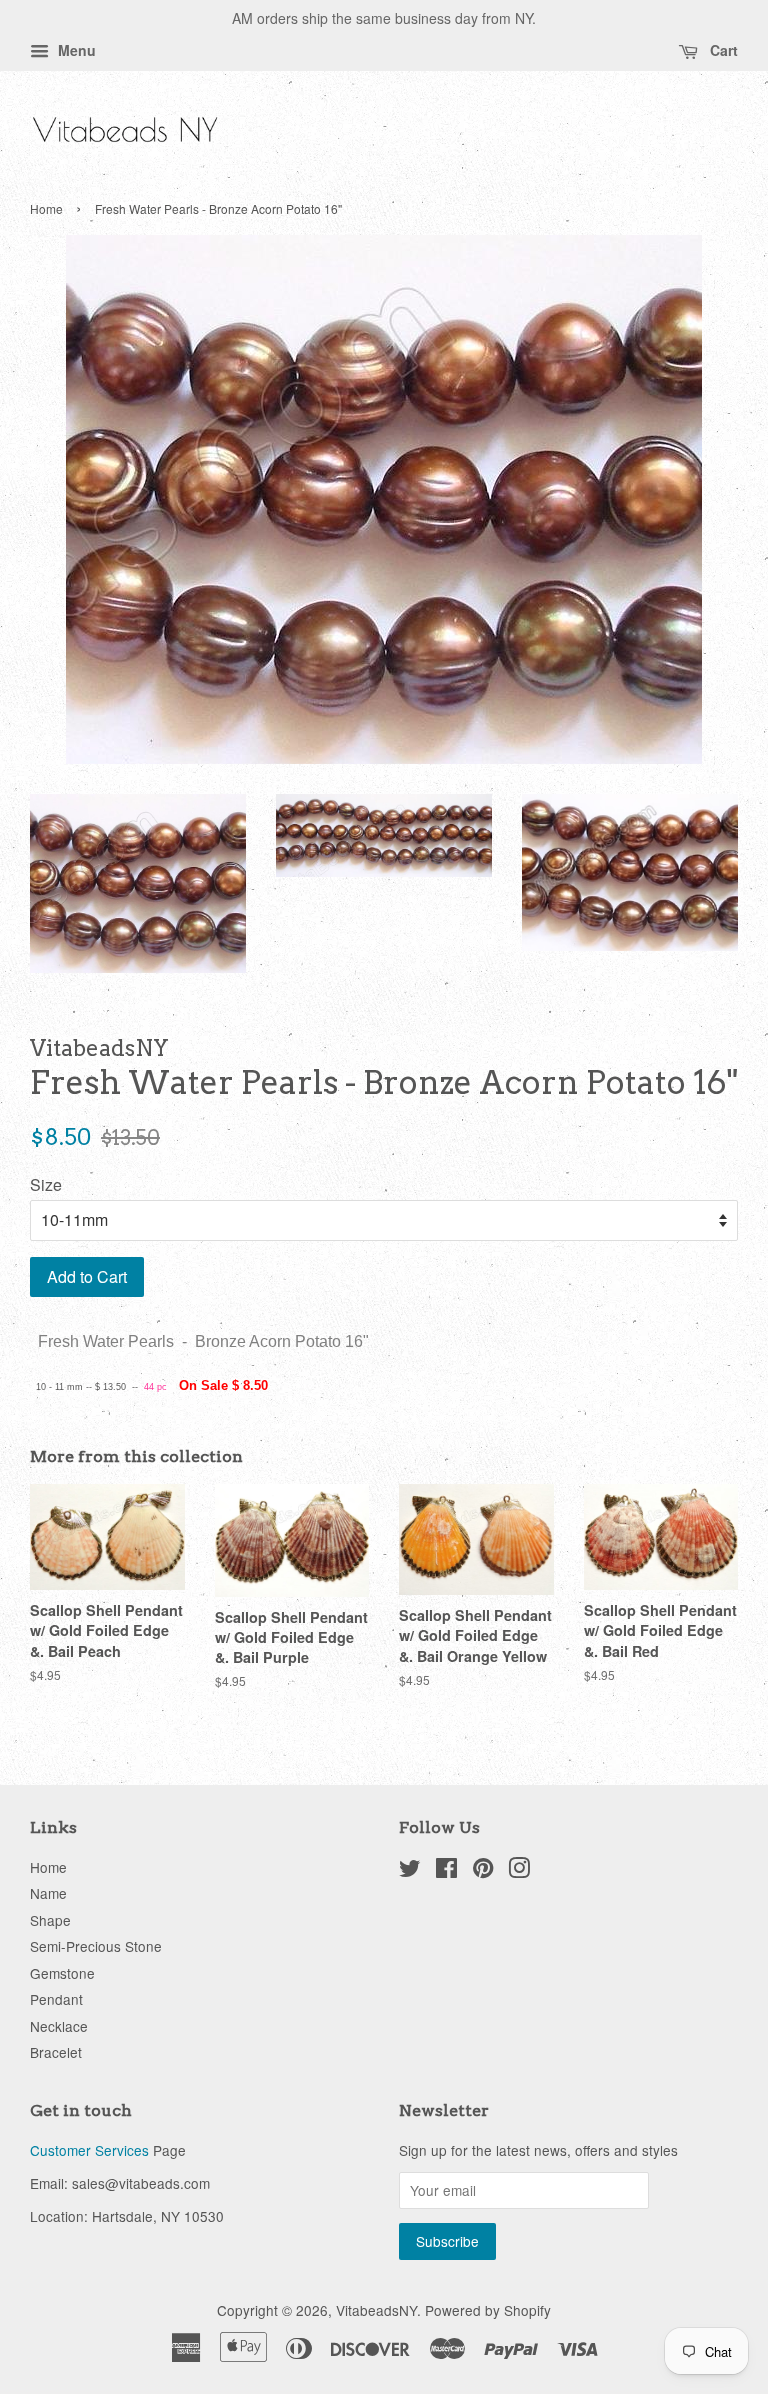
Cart (722, 50)
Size (46, 1184)
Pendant (56, 1999)
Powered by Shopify (488, 2310)
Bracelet (56, 2052)
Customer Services (89, 2150)
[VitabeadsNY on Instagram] (519, 1871)
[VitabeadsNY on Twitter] (410, 1871)
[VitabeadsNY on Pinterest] (483, 1871)
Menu (75, 50)
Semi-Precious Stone (96, 1946)
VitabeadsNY (376, 2310)
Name (48, 1893)
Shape (50, 1920)
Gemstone (62, 1973)
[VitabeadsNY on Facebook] (446, 1871)
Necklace (59, 2026)
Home (46, 208)
